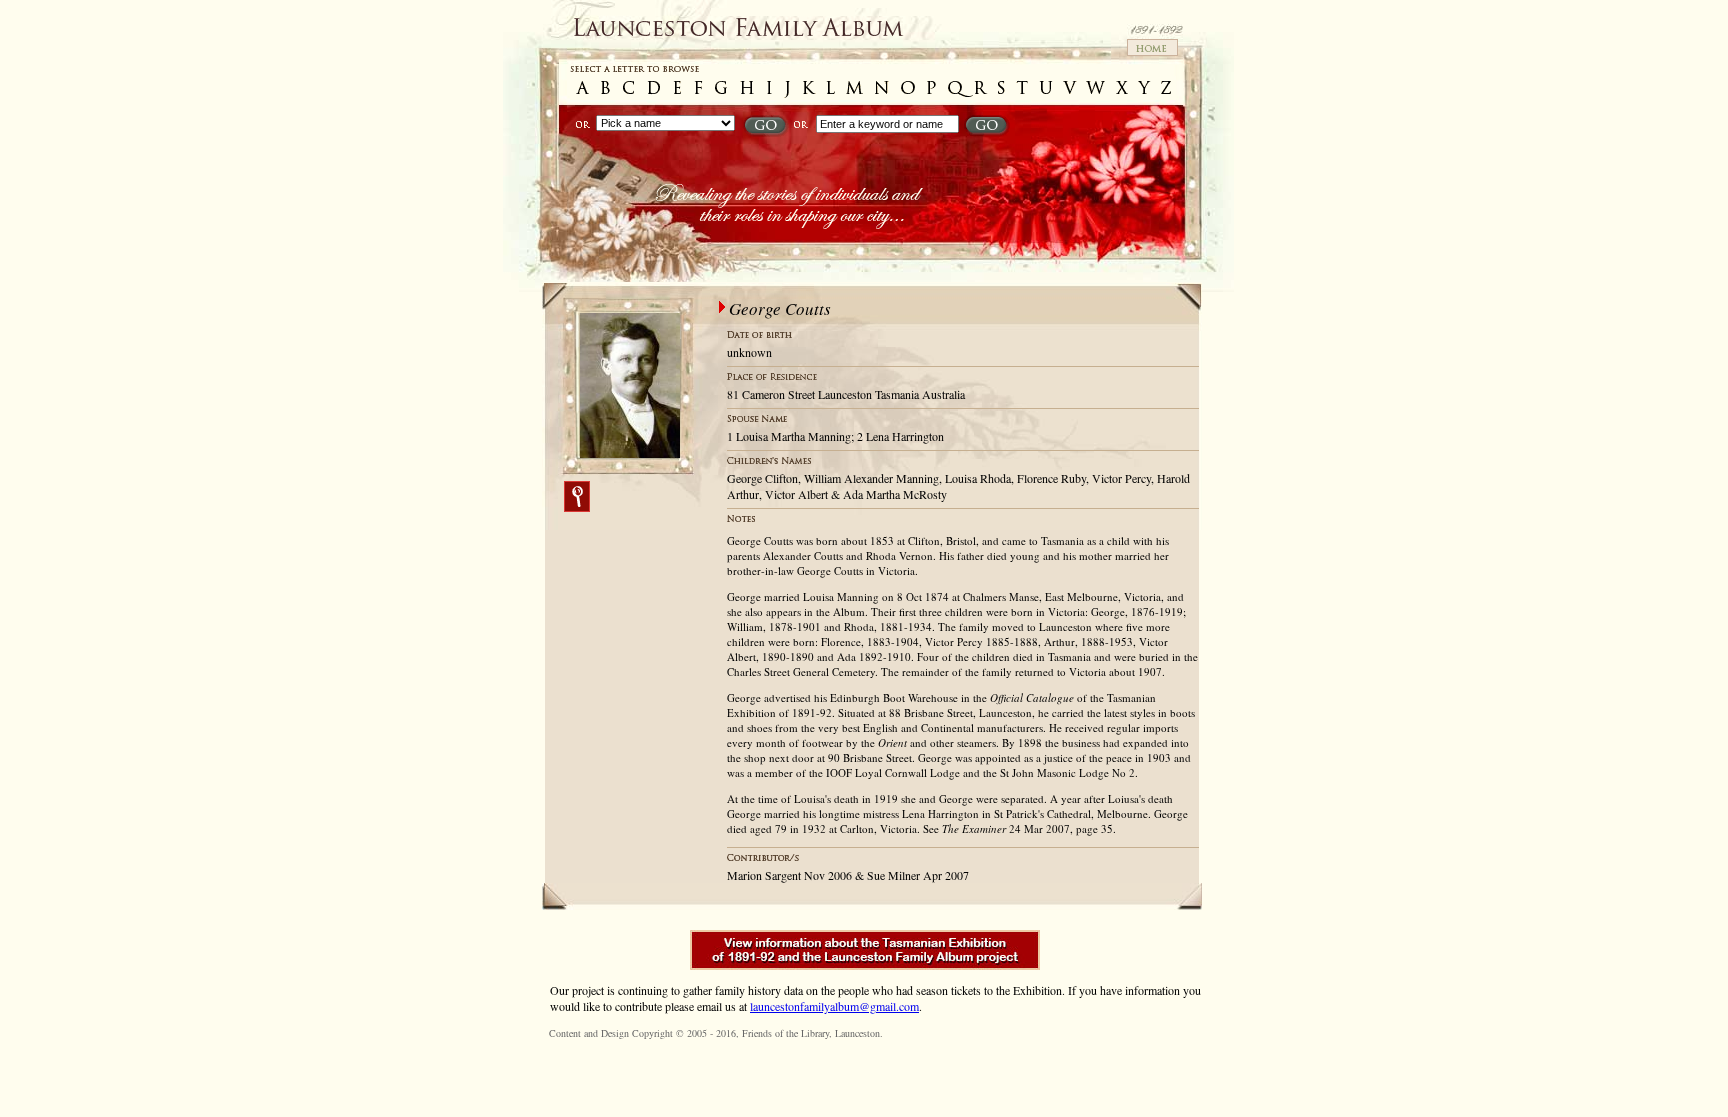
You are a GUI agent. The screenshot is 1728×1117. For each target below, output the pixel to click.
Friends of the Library (785, 1033)
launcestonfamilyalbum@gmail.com (834, 1006)
